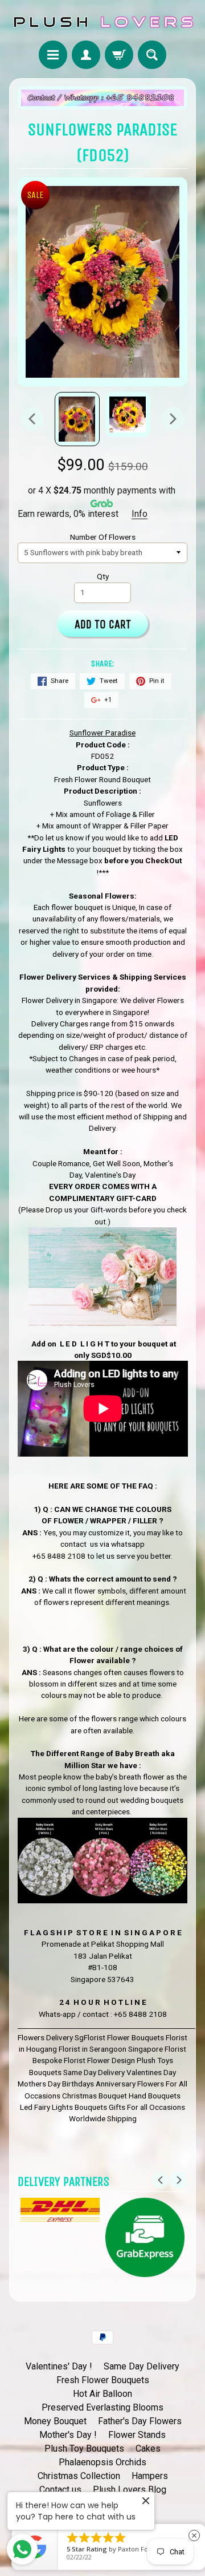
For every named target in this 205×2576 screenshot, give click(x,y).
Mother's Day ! (68, 2435)
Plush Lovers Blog (130, 2490)
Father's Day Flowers (140, 2421)
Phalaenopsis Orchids (102, 2462)
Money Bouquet (55, 2421)
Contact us (60, 2490)
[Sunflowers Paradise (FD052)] (77, 419)
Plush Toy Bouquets (84, 2448)
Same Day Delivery (142, 2366)
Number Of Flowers (103, 537)
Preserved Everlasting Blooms (102, 2407)
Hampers (150, 2476)
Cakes (148, 2448)
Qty (103, 576)
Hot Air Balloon (102, 2394)
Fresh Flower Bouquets (103, 2380)
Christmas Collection (79, 2476)
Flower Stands (137, 2435)
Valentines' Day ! (59, 2366)
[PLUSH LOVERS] (102, 22)
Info (140, 514)
